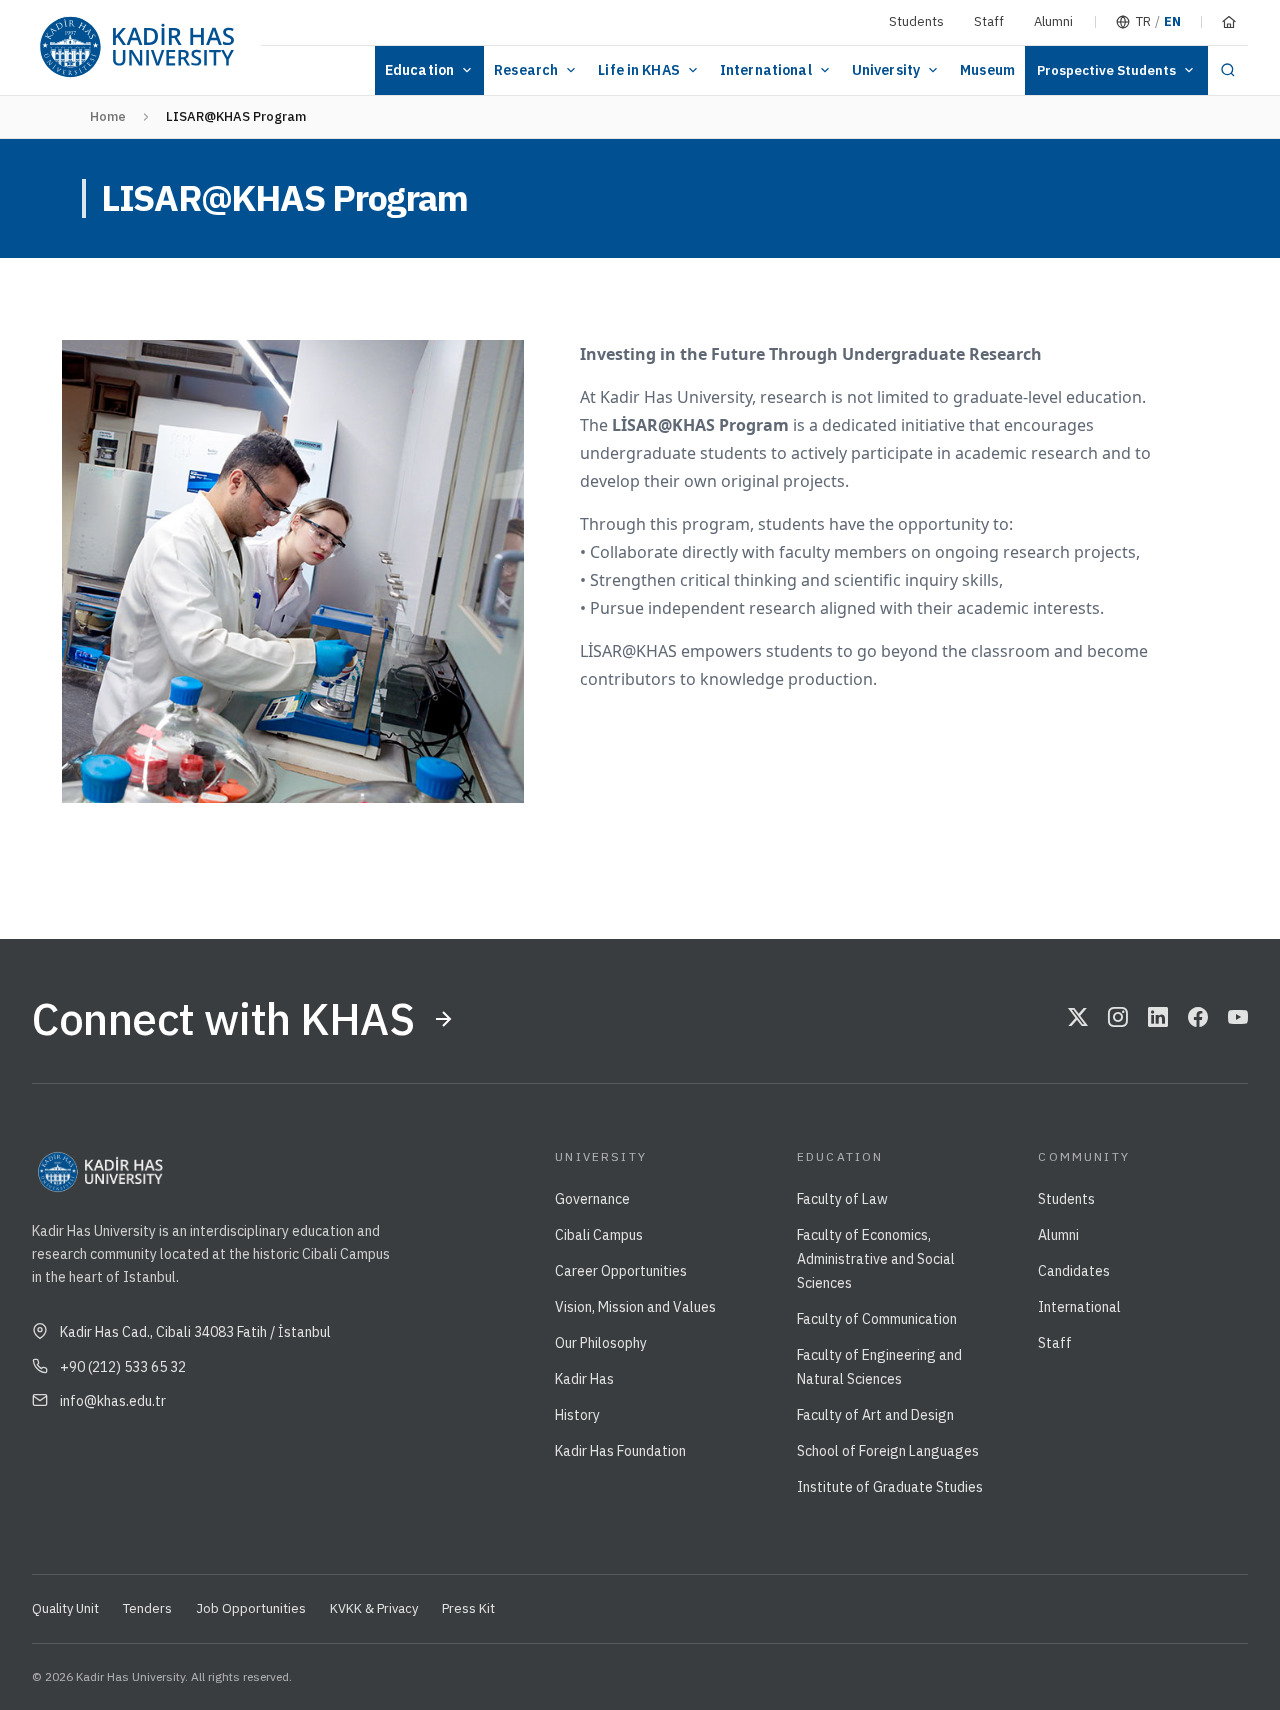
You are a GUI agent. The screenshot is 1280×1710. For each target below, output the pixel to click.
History (577, 1415)
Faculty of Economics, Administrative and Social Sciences (876, 1259)
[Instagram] (1118, 1019)
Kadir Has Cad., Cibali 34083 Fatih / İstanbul (195, 1332)
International (766, 70)
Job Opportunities (251, 1608)
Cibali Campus (599, 1235)
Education (419, 70)
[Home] (1229, 22)
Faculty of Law (842, 1199)
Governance (592, 1199)
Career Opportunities (621, 1271)
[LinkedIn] (1158, 1019)
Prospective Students (1106, 70)
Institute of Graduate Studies (890, 1487)
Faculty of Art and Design (875, 1415)
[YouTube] (1238, 1019)
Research (526, 70)
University (886, 70)
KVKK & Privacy (374, 1608)
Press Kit (468, 1608)
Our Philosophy (601, 1343)
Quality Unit (65, 1608)
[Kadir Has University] (136, 47)
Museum (987, 70)
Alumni (1053, 21)
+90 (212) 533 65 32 (123, 1367)
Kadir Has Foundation (620, 1451)
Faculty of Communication (877, 1319)
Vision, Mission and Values (635, 1307)
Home (108, 116)
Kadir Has (584, 1379)
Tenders (147, 1608)
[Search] (1228, 70)
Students (916, 21)
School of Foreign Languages (888, 1451)
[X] (1078, 1019)
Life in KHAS (639, 70)
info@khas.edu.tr (113, 1401)
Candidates (1074, 1271)
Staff (989, 21)
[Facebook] (1198, 1019)
